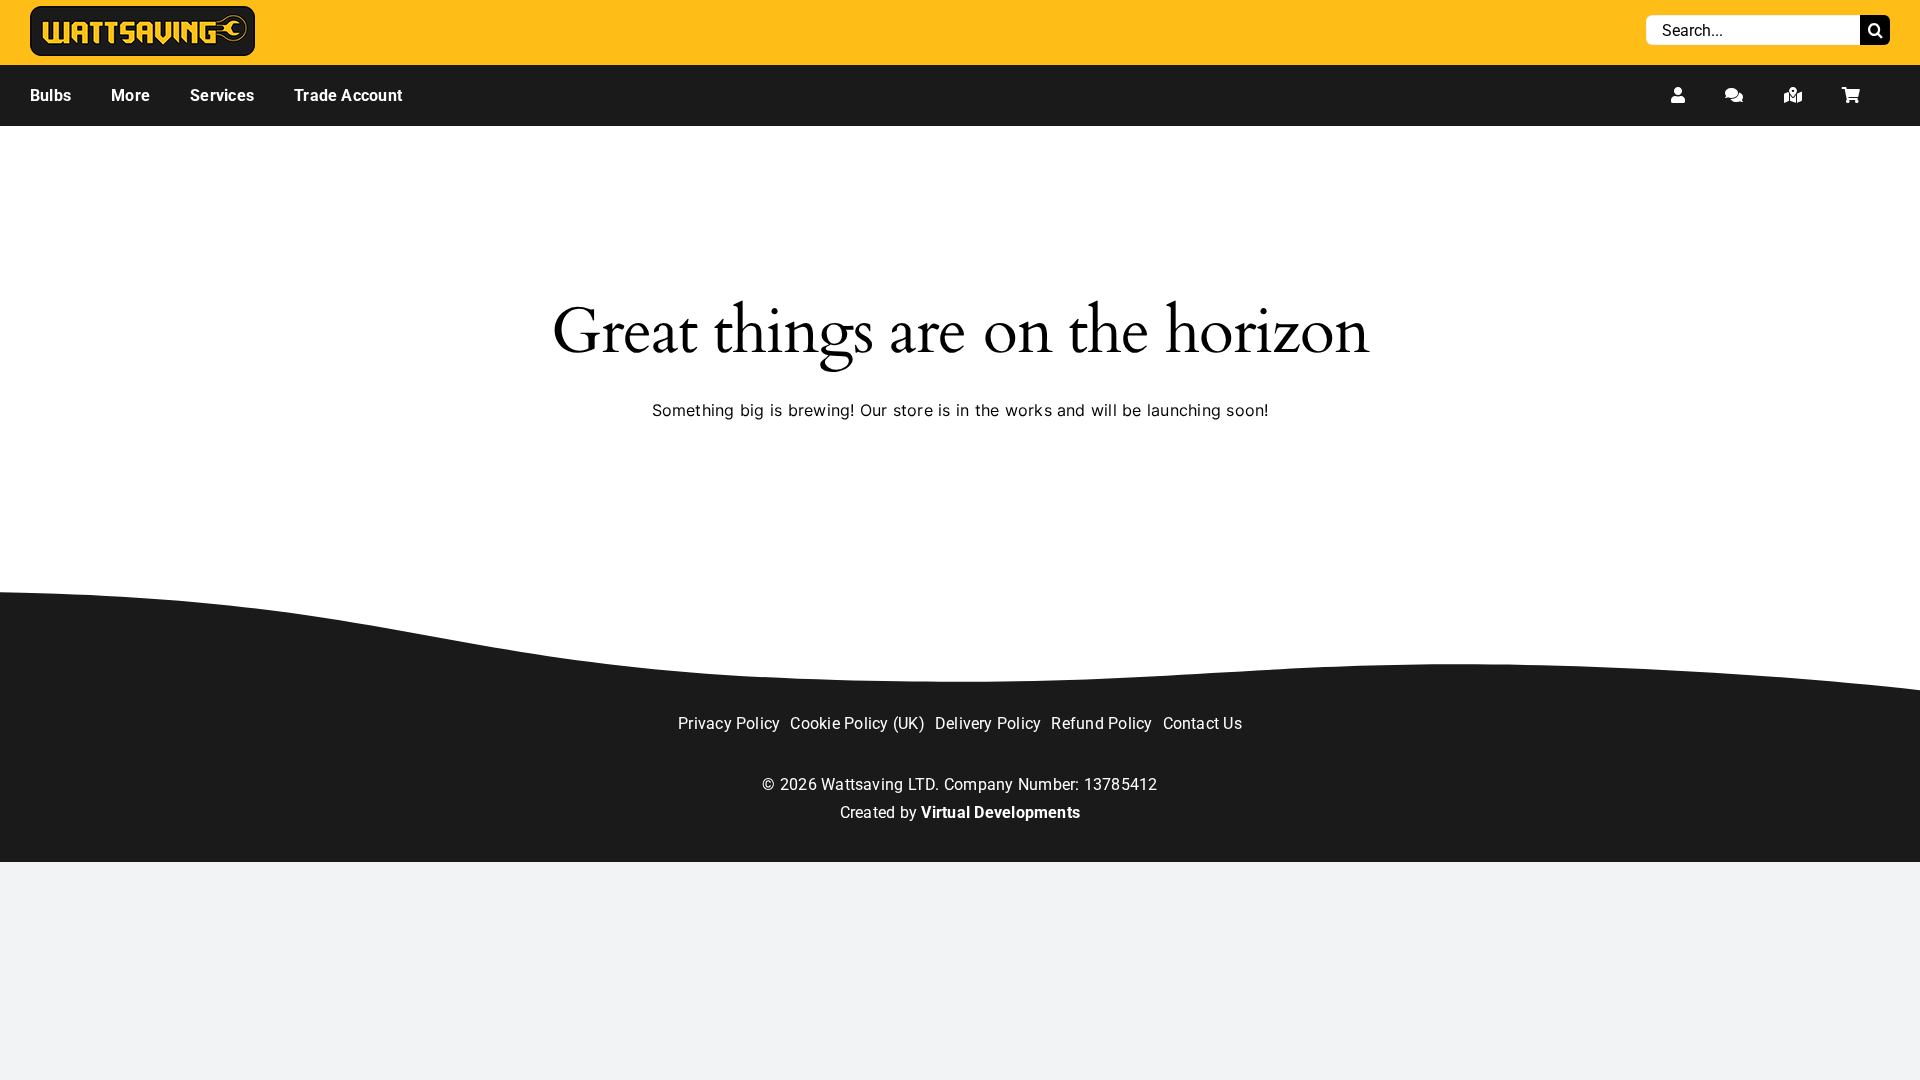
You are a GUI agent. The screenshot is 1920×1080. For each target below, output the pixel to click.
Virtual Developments (1000, 812)
